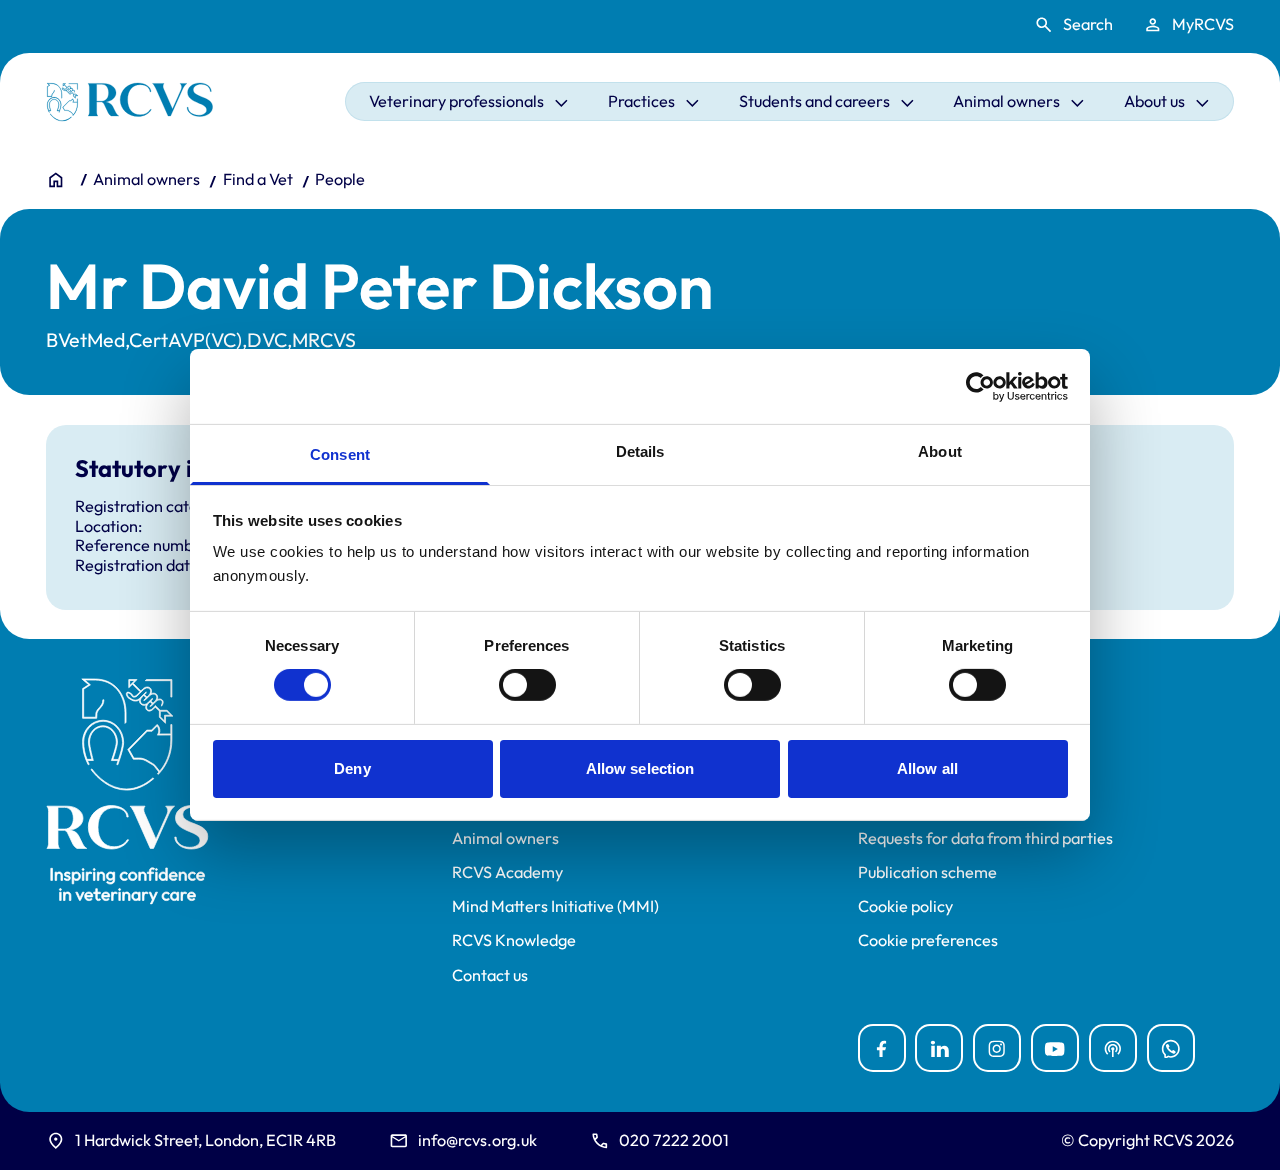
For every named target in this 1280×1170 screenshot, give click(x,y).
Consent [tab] (340, 454)
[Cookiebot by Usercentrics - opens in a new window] (980, 386)
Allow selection (640, 768)
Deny (352, 768)
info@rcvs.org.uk (477, 1140)
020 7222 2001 (674, 1140)
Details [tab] (640, 451)
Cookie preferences (928, 940)
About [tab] (940, 451)
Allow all (927, 768)
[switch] (527, 685)
